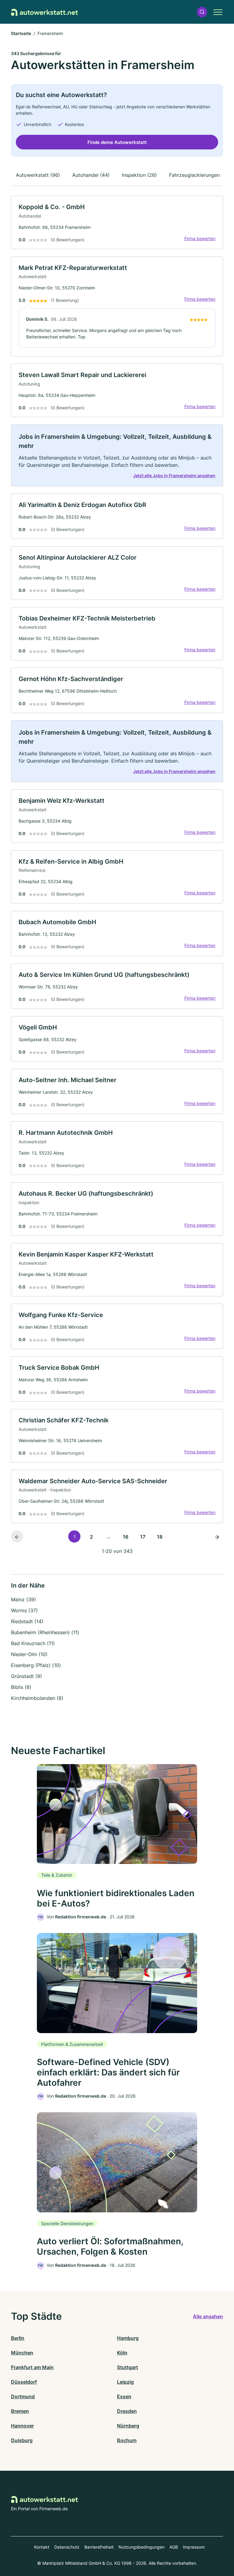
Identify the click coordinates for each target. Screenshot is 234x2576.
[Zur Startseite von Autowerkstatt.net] (44, 12)
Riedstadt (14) (27, 1621)
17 (143, 1537)
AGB (174, 2547)
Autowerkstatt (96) (38, 175)
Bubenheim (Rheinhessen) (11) (45, 1632)
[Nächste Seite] (217, 1536)
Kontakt (42, 2547)
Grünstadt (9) (27, 1676)
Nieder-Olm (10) (29, 1654)
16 (126, 1537)
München (22, 2353)
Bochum (127, 2440)
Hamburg (128, 2338)
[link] (117, 222)
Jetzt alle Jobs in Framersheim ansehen (174, 475)
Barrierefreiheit (99, 2547)
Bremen (20, 2411)
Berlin (18, 2338)
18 (160, 1537)
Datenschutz (67, 2547)
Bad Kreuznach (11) (33, 1643)
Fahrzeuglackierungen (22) (200, 175)
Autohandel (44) (91, 175)
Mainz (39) (23, 1599)
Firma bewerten (200, 238)
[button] (202, 12)
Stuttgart (128, 2367)
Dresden (127, 2411)
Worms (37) (24, 1610)
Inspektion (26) (139, 175)
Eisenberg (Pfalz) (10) (36, 1665)
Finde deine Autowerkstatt (117, 142)
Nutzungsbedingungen (142, 2547)
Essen (124, 2396)
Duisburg (22, 2440)
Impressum (194, 2547)
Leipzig (125, 2382)
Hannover (22, 2426)
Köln (122, 2353)
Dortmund (23, 2396)
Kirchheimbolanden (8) (37, 1698)
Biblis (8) (21, 1687)
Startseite (21, 33)
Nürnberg (128, 2426)
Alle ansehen (208, 2316)
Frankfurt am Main (32, 2367)
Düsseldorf (24, 2382)
